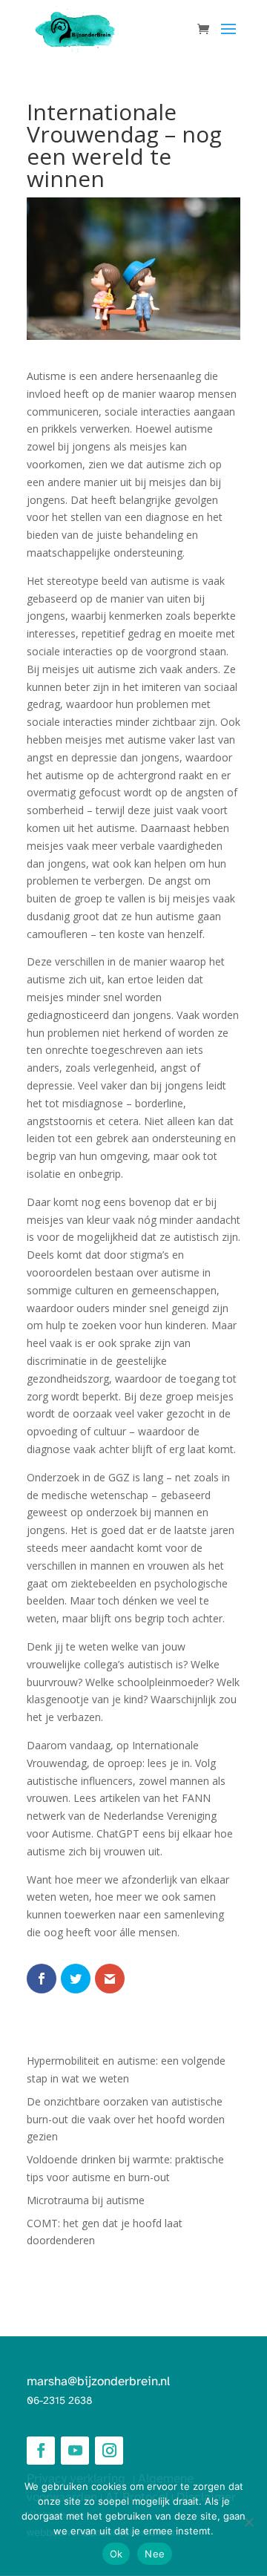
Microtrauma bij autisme (86, 2200)
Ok (116, 2554)
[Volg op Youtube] (75, 2451)
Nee (155, 2554)
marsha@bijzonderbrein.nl (98, 2382)
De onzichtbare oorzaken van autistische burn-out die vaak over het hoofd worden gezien (126, 2119)
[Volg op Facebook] (41, 2451)
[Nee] (248, 2522)
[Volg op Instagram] (109, 2451)
